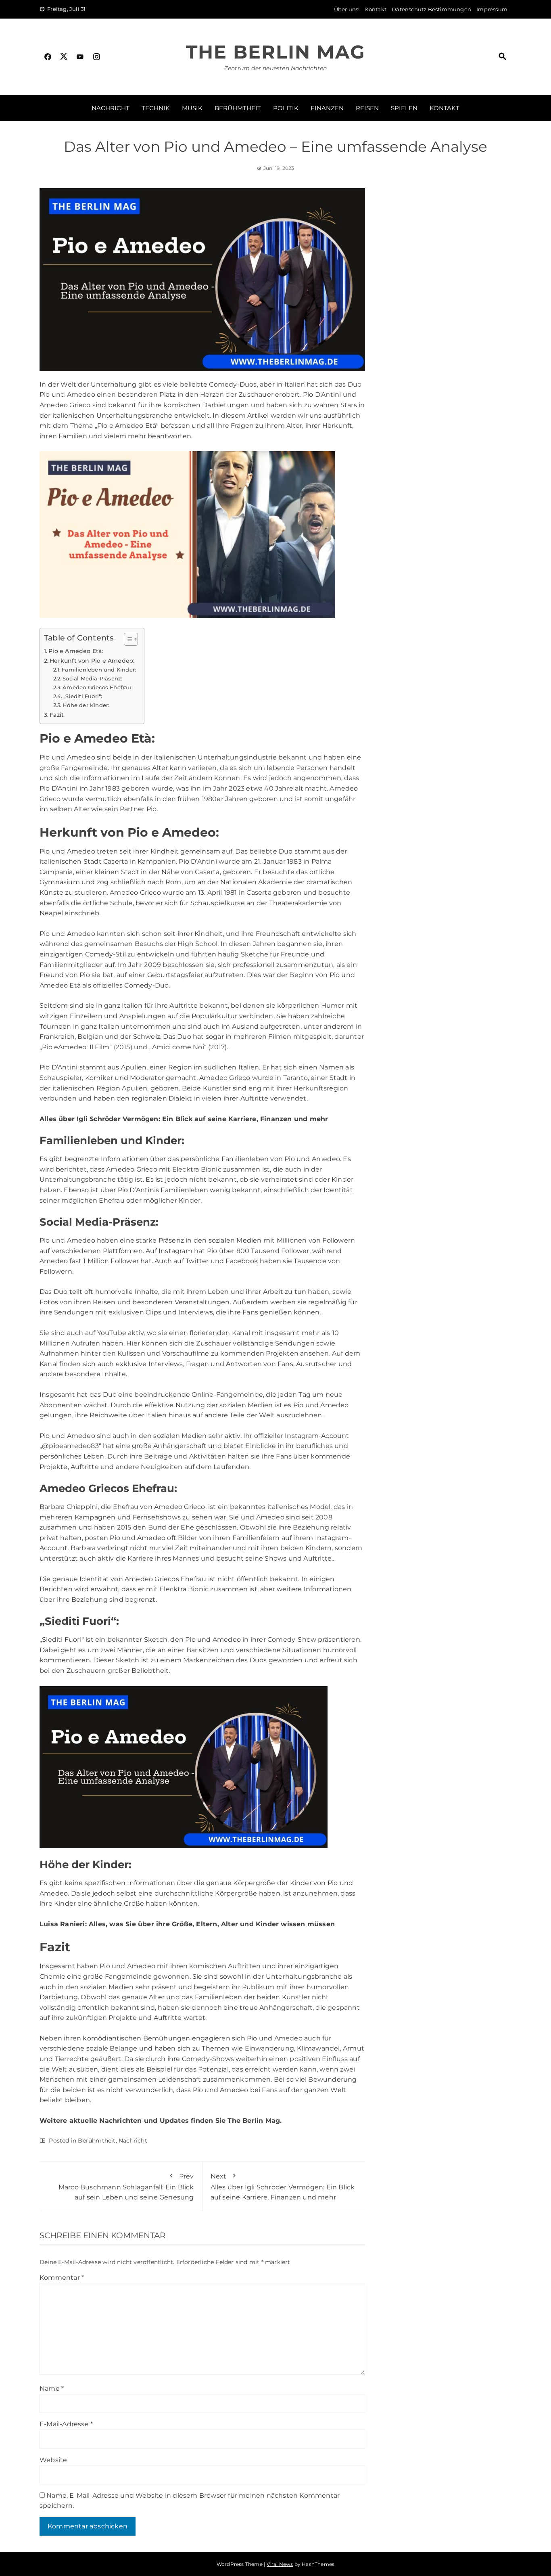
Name (52, 2389)
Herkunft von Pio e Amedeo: (92, 661)
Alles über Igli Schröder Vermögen (99, 1119)
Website (53, 2460)
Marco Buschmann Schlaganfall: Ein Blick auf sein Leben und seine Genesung (126, 2187)
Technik (156, 108)
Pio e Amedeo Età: (76, 651)
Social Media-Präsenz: (92, 678)
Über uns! (347, 9)
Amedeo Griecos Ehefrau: (98, 687)
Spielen (404, 108)
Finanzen (327, 108)
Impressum (492, 9)
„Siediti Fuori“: (83, 696)
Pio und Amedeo (67, 757)
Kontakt (376, 9)
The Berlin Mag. (255, 2121)
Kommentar (62, 2278)
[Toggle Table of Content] (127, 639)
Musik (192, 108)
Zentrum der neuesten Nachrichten (275, 68)
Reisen (367, 108)
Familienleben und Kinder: (99, 670)
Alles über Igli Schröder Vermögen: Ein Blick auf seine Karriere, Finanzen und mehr (283, 2187)
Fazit (57, 715)
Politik (286, 108)
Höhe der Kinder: (86, 705)
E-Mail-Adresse (66, 2424)
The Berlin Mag (275, 52)
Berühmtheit (238, 108)
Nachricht (111, 108)
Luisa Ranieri (62, 1924)
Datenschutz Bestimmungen (431, 9)
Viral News (280, 2564)
